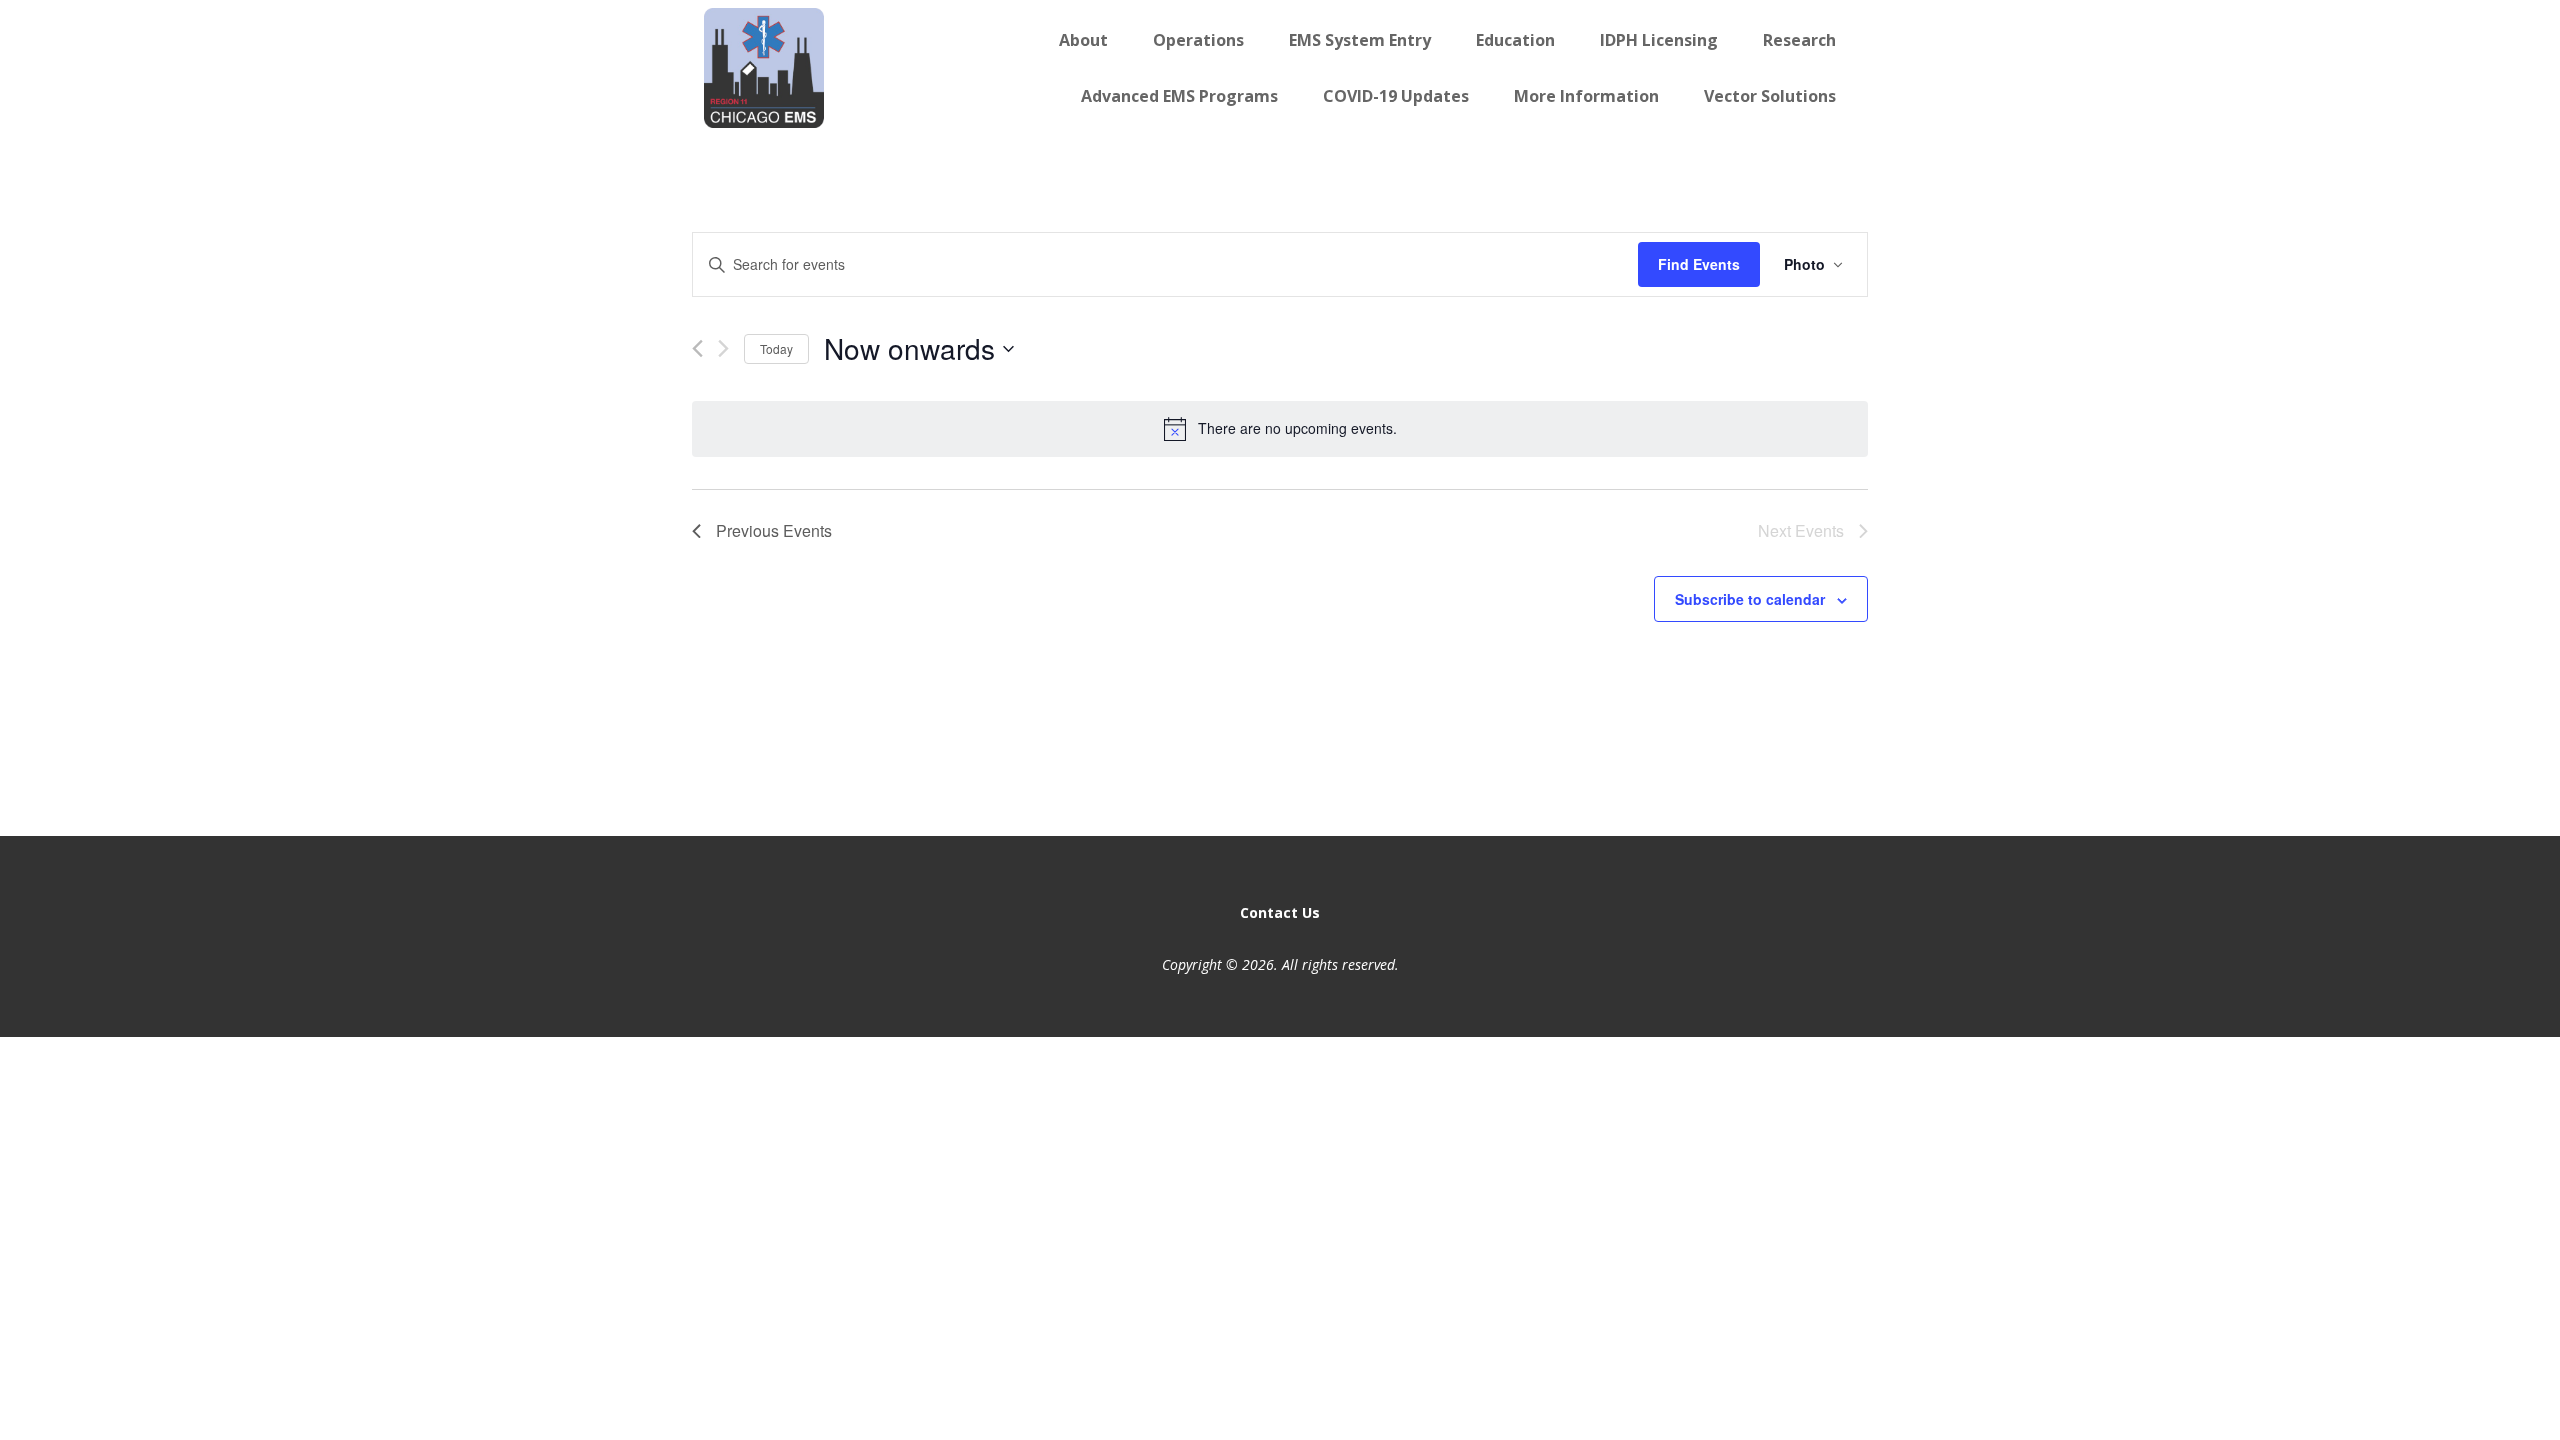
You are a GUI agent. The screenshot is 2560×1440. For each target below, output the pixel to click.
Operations (1198, 40)
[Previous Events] (697, 348)
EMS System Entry (1360, 40)
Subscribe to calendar (1750, 599)
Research (1799, 40)
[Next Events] (723, 348)
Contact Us (1280, 912)
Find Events (1699, 264)
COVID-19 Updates (1396, 96)
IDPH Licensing (1659, 40)
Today (776, 348)
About (1083, 40)
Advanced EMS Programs (1179, 96)
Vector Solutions (1770, 96)
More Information (1586, 96)
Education (1515, 40)
